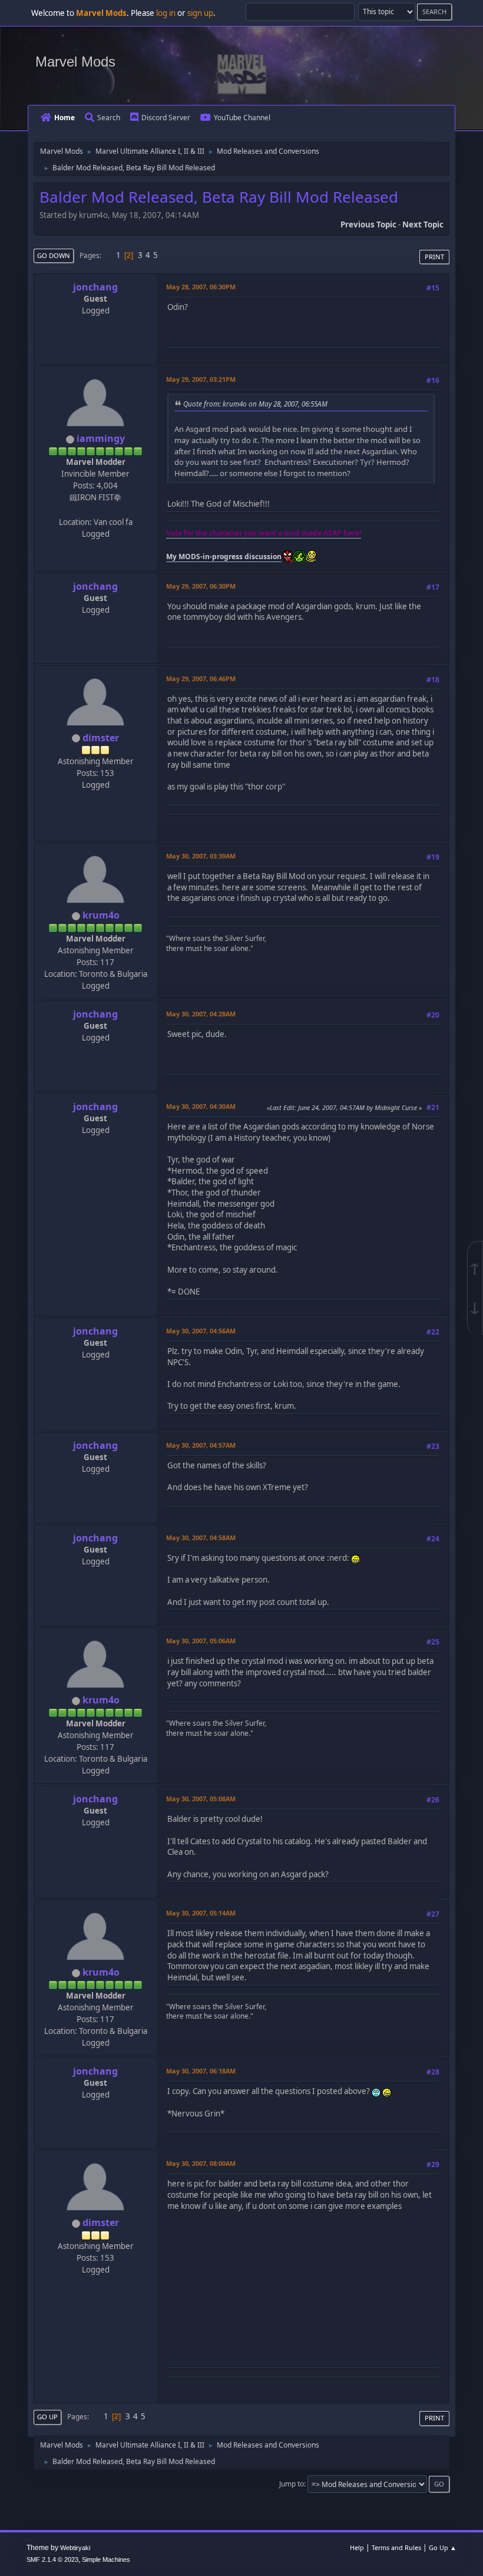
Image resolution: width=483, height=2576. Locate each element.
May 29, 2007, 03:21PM (201, 379)
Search (109, 118)
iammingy (101, 438)
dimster (101, 738)
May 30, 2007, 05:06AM (201, 1641)
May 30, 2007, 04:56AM (201, 1331)
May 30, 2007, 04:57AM (201, 1445)
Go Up (47, 2417)
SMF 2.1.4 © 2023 (52, 2560)
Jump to (292, 2484)
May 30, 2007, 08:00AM (201, 2163)
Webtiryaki (75, 2548)
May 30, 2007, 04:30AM (201, 1106)
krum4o (101, 915)
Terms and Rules (396, 2547)
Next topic (423, 224)
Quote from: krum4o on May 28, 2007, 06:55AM (255, 404)
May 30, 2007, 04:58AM (201, 1538)
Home (64, 118)
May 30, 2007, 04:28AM (201, 1014)
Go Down (54, 255)
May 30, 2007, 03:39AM (201, 856)
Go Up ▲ (443, 2547)
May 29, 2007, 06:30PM (201, 586)
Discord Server (166, 118)
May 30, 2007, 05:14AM (201, 1913)
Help (357, 2547)
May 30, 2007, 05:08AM (201, 1799)
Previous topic (368, 224)
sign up (200, 13)
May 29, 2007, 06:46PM (201, 678)
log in (166, 13)
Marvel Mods (75, 62)
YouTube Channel (242, 118)
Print (434, 257)
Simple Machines (106, 2560)
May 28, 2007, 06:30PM (201, 287)
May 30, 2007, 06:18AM (201, 2071)
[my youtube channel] (94, 509)
